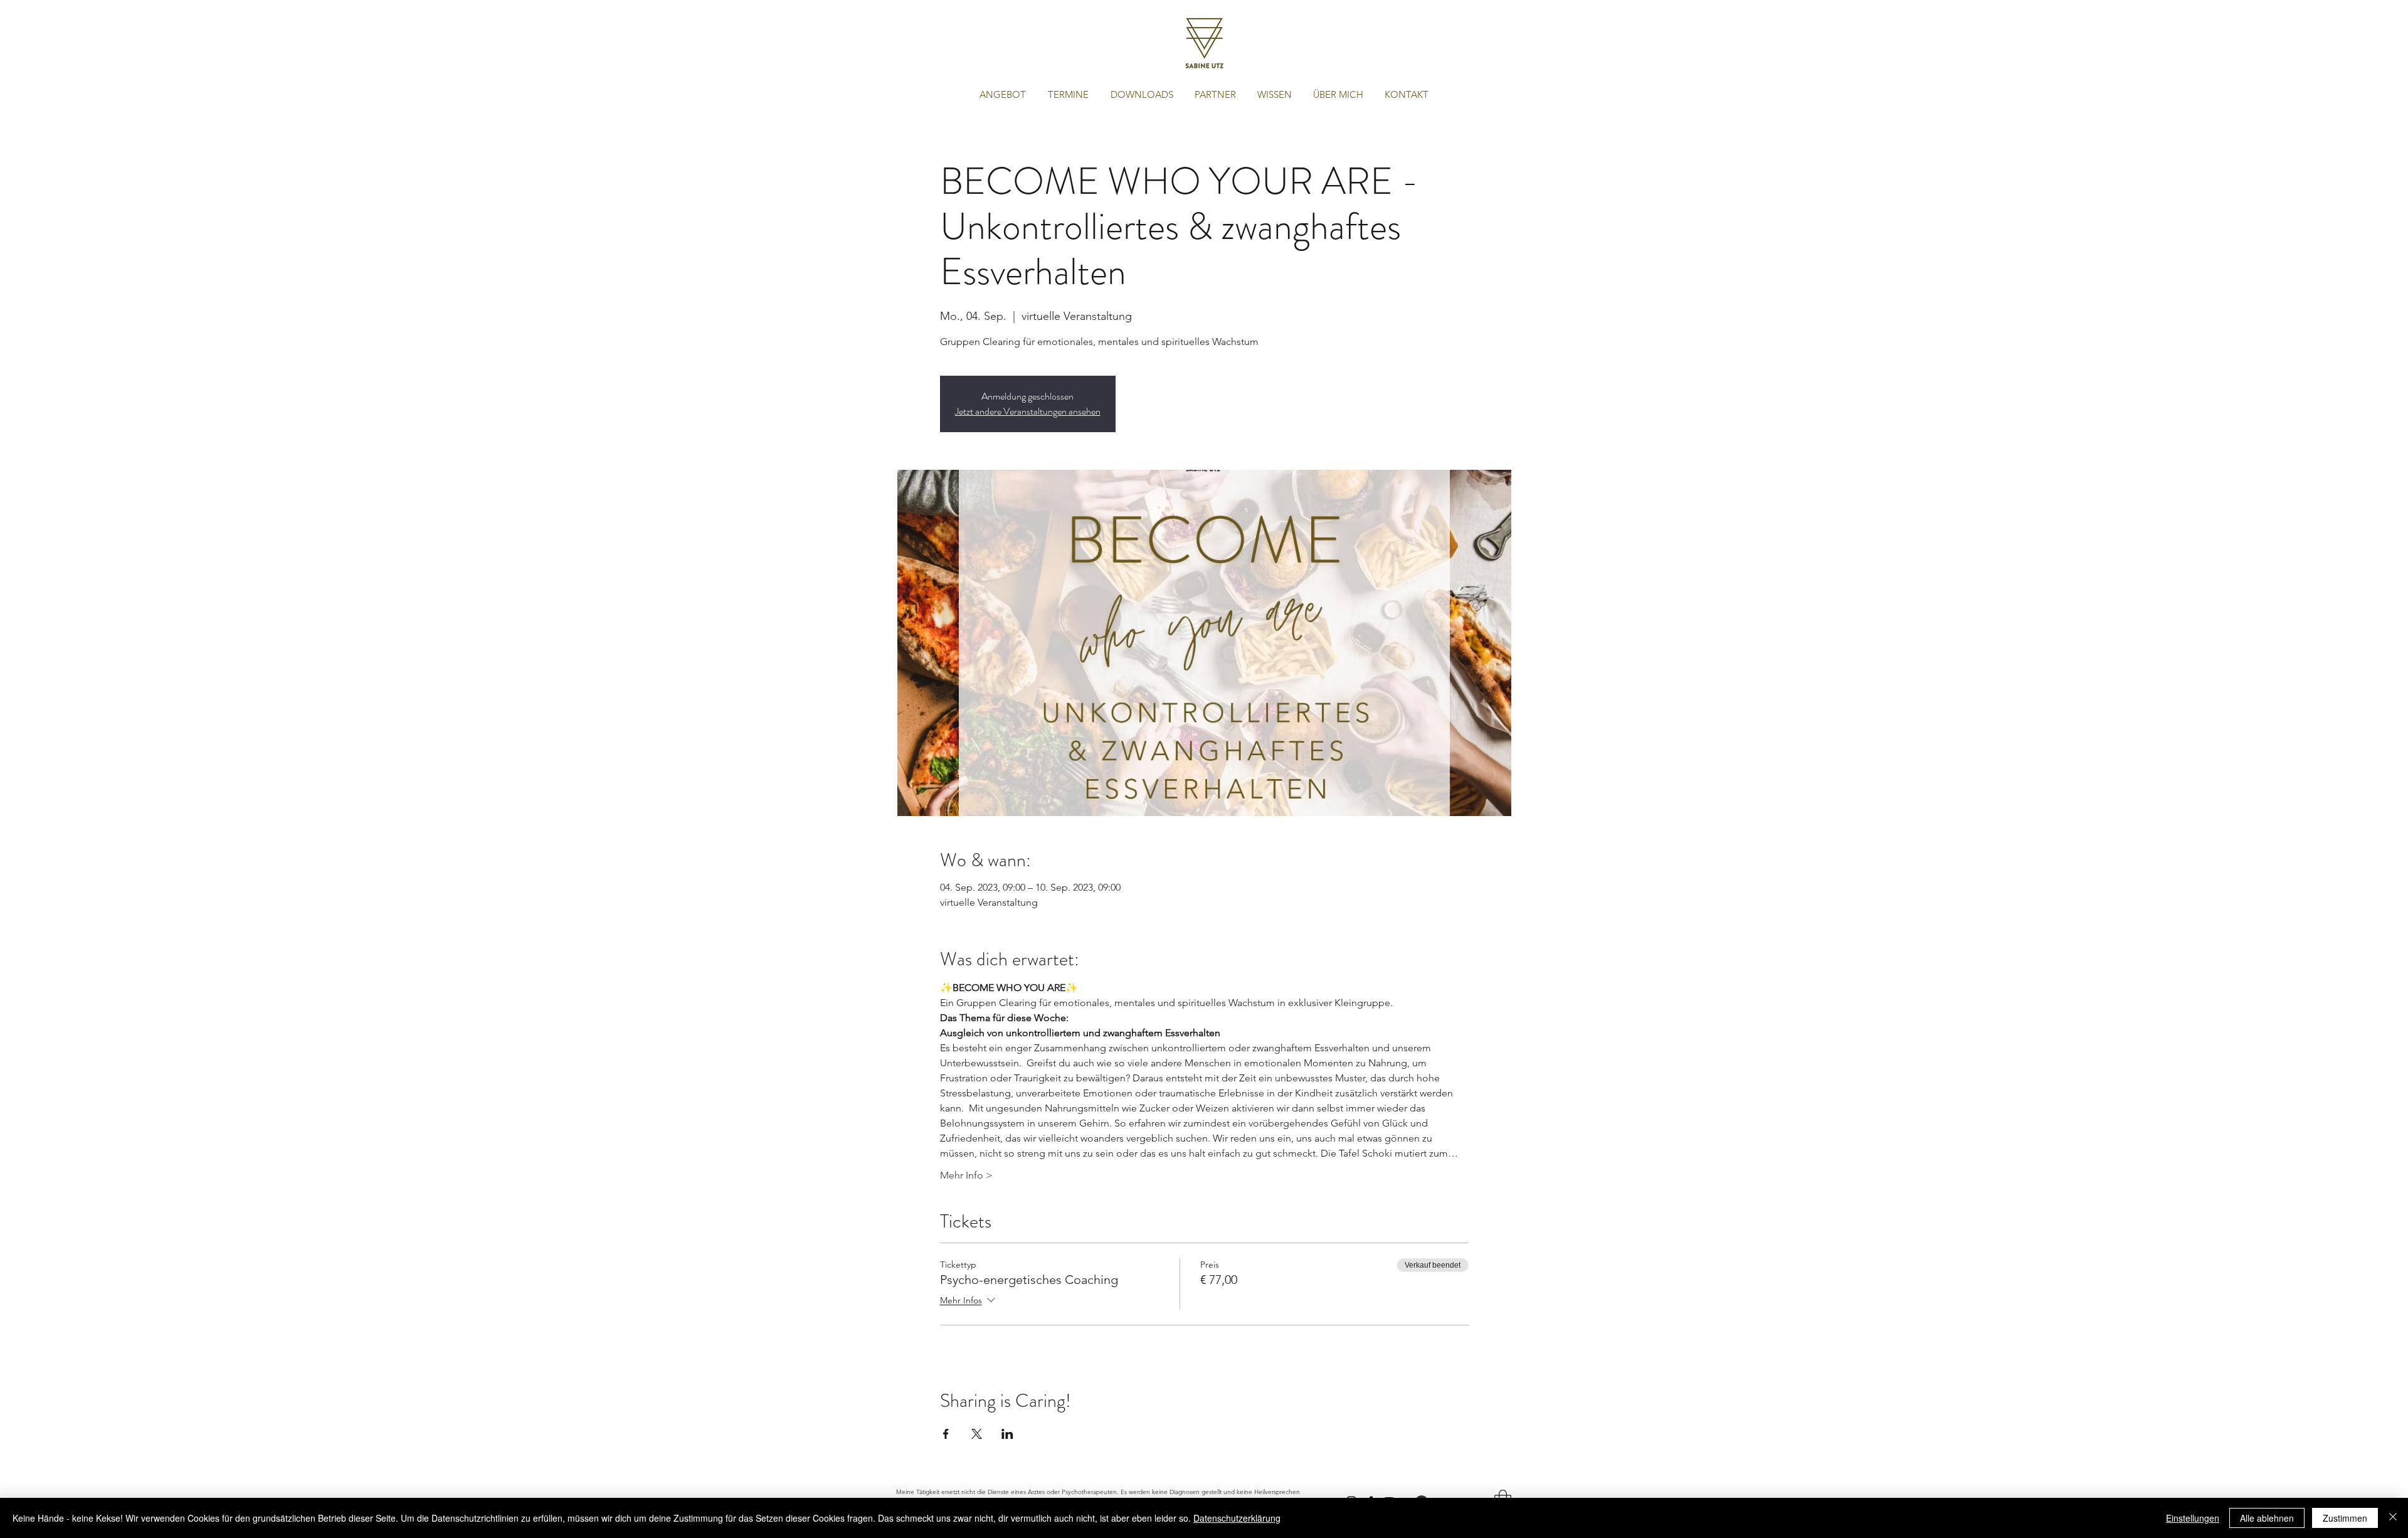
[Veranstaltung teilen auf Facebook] (946, 1434)
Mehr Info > (966, 1175)
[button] (1002, 95)
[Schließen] (2393, 1518)
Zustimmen (2345, 1518)
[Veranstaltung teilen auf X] (977, 1434)
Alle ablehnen (2267, 1518)
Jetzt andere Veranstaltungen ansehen (1028, 411)
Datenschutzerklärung (1237, 1518)
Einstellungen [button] (2193, 1518)
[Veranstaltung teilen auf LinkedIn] (1007, 1434)
